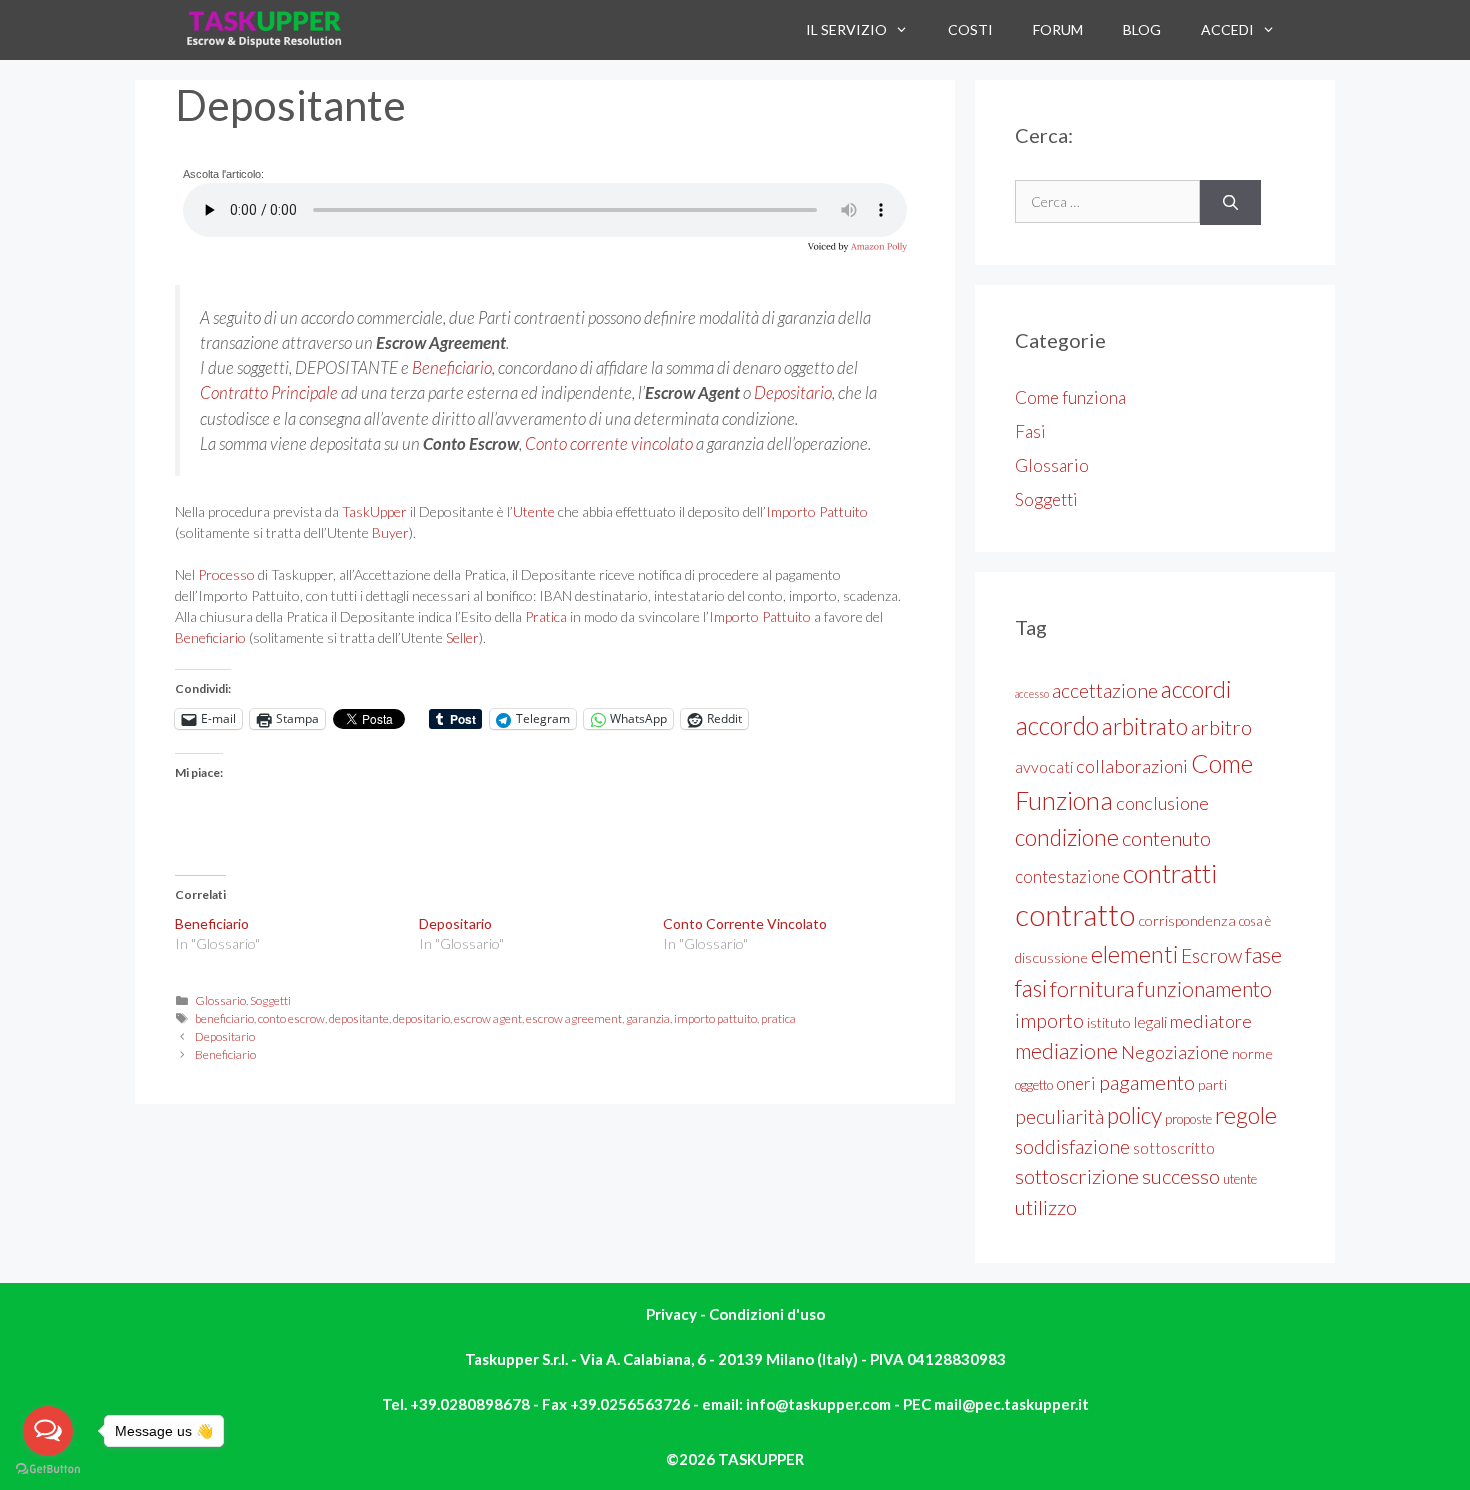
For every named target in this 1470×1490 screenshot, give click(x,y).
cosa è (1255, 921)
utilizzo (1046, 1207)
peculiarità (1059, 1116)
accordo (1057, 725)
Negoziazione (1175, 1052)
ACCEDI (1227, 29)
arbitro (1221, 727)
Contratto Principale (269, 392)
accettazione (1105, 690)
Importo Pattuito (817, 511)
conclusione (1162, 803)
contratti (1170, 873)
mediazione (1066, 1051)
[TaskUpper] (266, 30)
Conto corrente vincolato (609, 443)
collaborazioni (1132, 766)
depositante (359, 1018)
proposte (1188, 1119)
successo (1181, 1176)
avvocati (1044, 766)
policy (1134, 1115)
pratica (778, 1018)
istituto (1109, 1022)
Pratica (546, 616)
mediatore (1211, 1021)
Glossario (220, 1000)
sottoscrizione (1077, 1176)
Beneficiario (452, 367)
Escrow (1211, 955)
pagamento (1147, 1082)
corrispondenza (1187, 920)
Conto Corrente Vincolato (745, 923)
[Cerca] (1230, 202)
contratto (1075, 914)
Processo (226, 574)
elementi (1134, 954)
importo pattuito (715, 1018)
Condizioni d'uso (767, 1314)
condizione (1067, 837)
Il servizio (846, 29)
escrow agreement (574, 1018)
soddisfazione (1072, 1146)
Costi (970, 29)
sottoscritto (1174, 1147)
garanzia (648, 1018)
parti (1212, 1084)
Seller (462, 637)
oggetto (1034, 1085)
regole (1246, 1115)
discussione (1051, 957)
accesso (1032, 693)
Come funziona (1070, 397)
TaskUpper (374, 511)
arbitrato (1145, 726)
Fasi (1030, 431)
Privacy (673, 1314)
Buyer (390, 532)
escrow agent (488, 1018)
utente (1240, 1179)
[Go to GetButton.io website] (48, 1469)
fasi (1031, 988)
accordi (1196, 689)
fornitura (1092, 988)
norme (1252, 1053)
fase (1263, 954)
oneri (1076, 1083)
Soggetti (270, 1000)
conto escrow (291, 1018)
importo (1049, 1020)
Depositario (793, 392)
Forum (1058, 29)
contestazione (1067, 876)
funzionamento (1204, 989)
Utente (534, 511)
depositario (421, 1018)
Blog (1142, 29)
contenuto (1166, 838)
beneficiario (224, 1018)
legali (1150, 1021)
